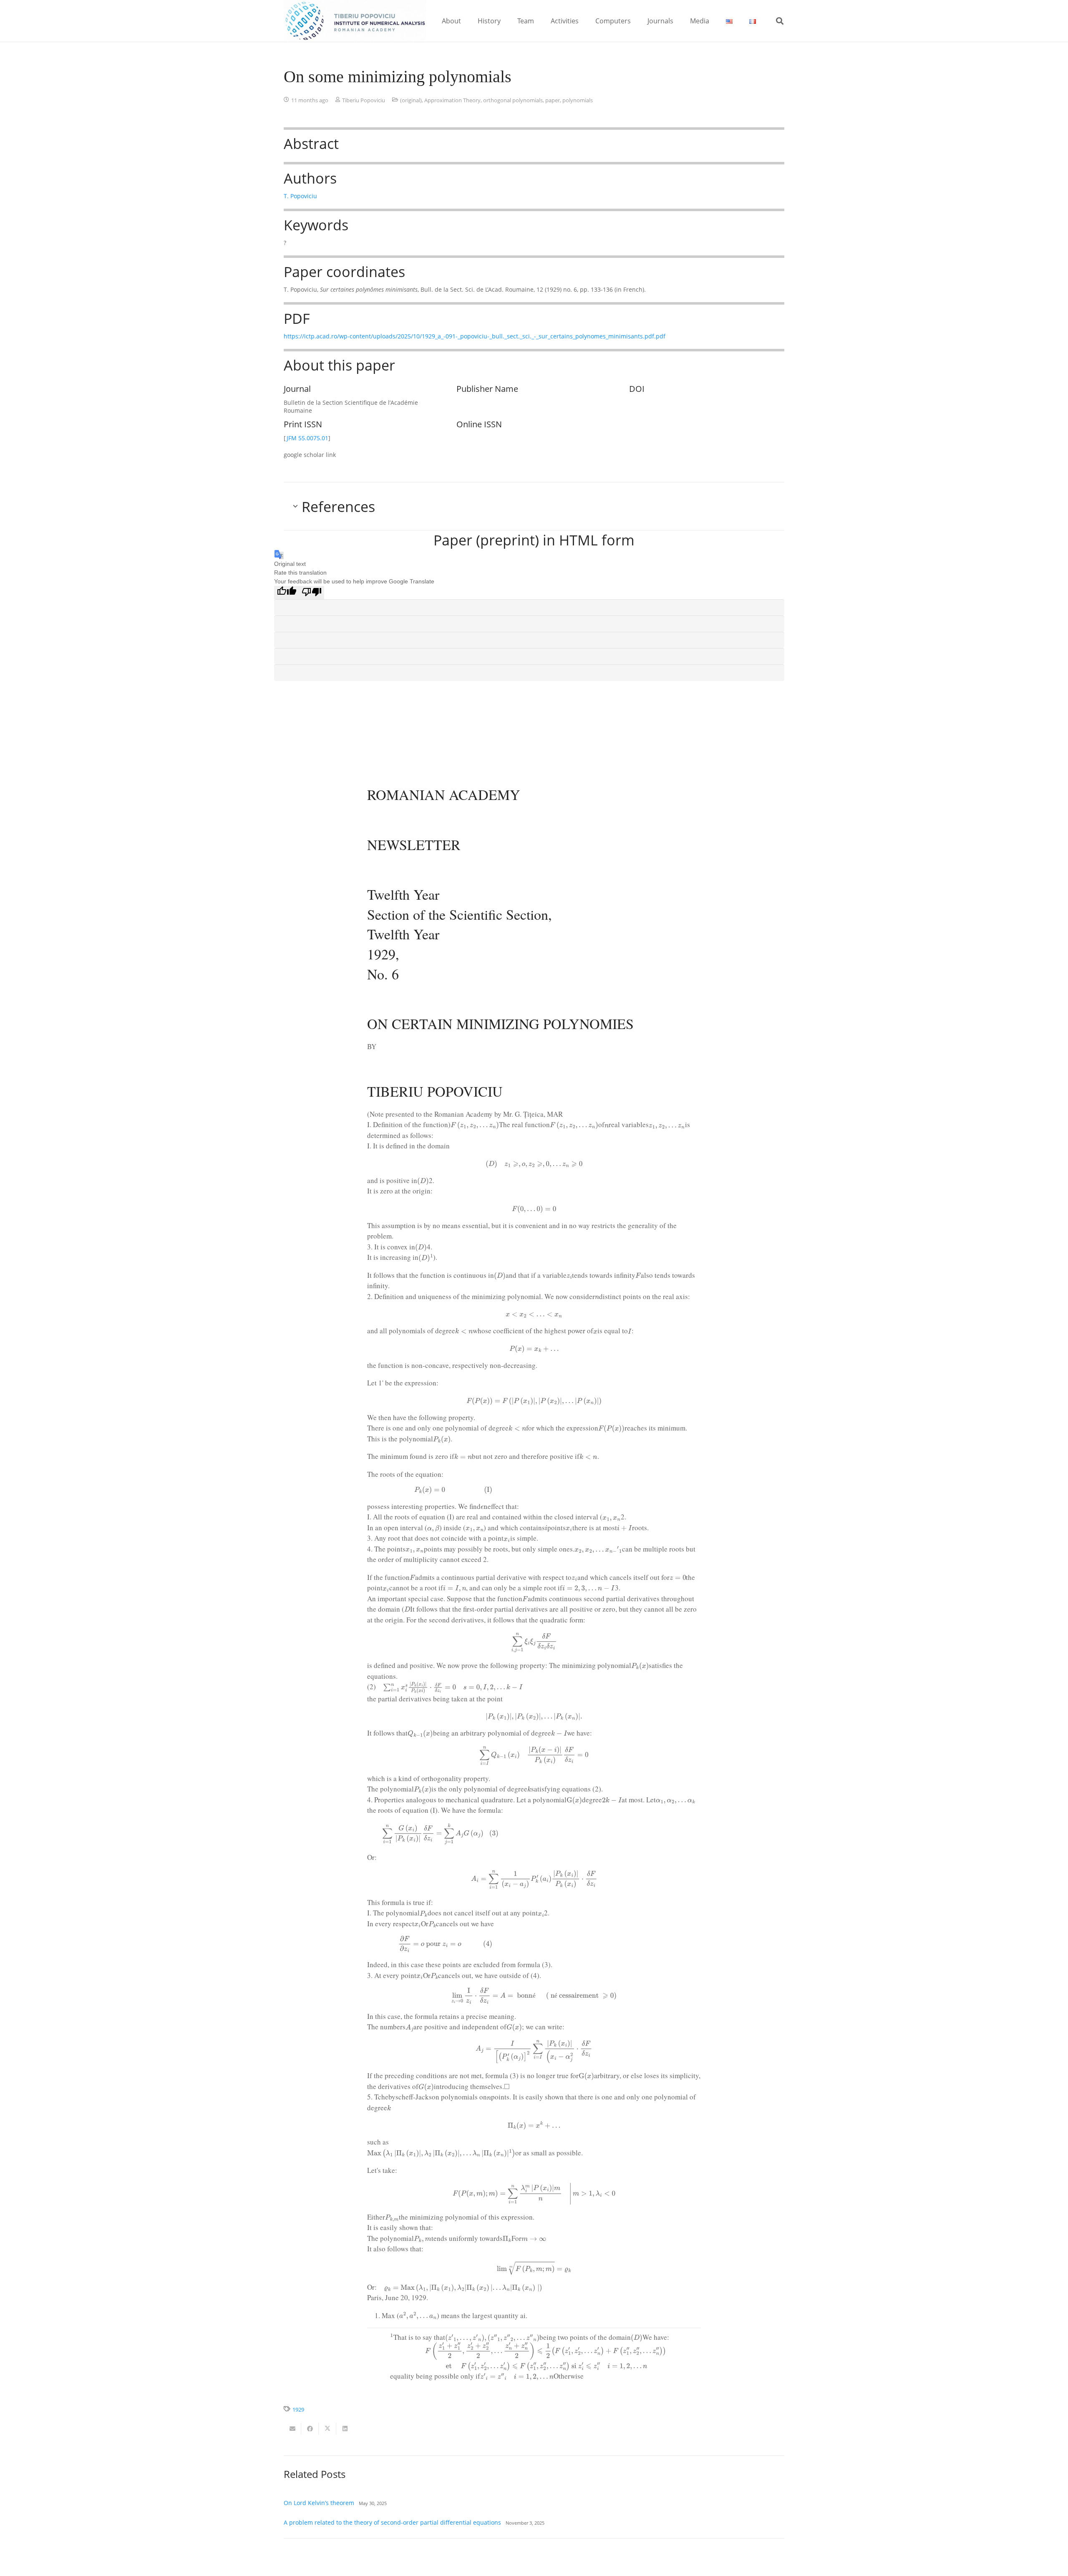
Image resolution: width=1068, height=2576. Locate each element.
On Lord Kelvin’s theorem (319, 2503)
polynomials (578, 100)
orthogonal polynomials (513, 100)
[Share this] (310, 2429)
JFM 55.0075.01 (307, 438)
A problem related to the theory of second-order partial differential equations (392, 2522)
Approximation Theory (452, 100)
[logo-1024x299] (355, 21)
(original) (411, 100)
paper (553, 100)
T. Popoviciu (300, 196)
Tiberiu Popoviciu (364, 100)
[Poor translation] (312, 593)
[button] (467, 21)
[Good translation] (287, 593)
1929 (298, 2410)
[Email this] (292, 2429)
